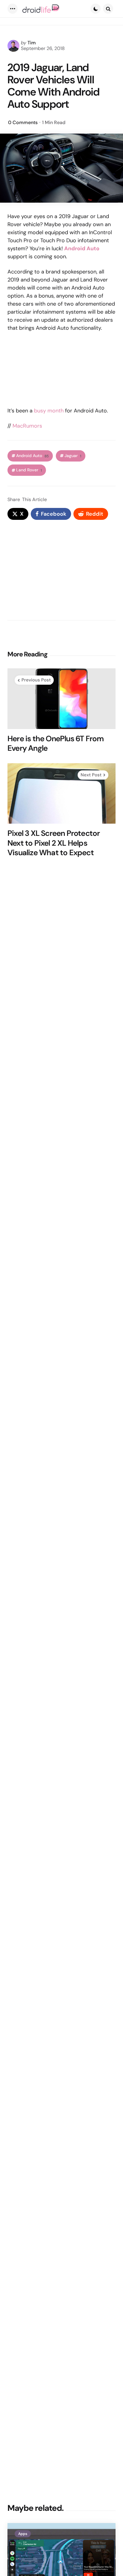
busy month (49, 411)
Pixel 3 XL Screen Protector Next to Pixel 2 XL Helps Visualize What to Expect (54, 843)
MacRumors (27, 426)
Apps (23, 2534)
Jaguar (73, 456)
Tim (32, 43)
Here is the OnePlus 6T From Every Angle (56, 743)
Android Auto (32, 456)
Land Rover (29, 470)
